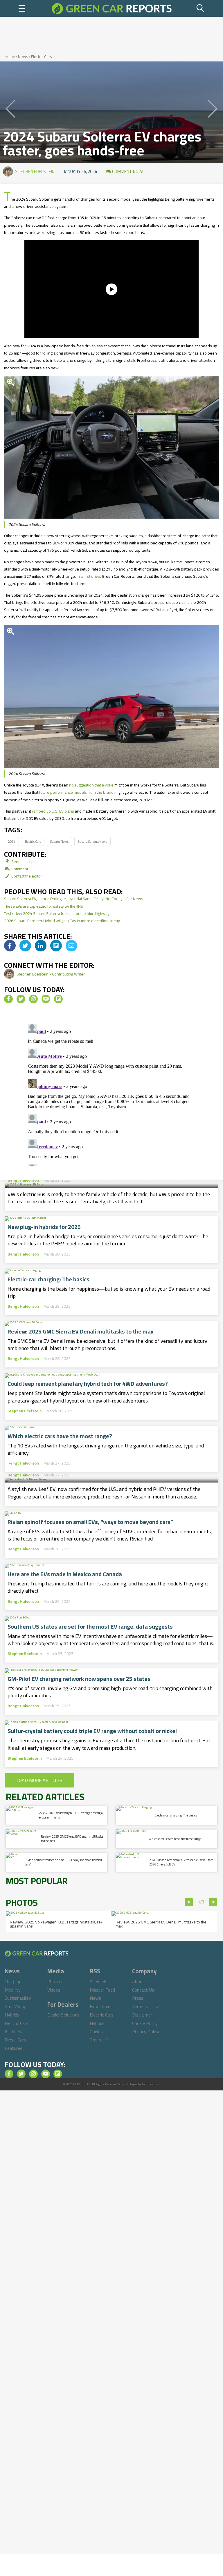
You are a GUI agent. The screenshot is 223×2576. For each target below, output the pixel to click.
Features (14, 2048)
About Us (141, 1981)
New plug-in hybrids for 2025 (44, 1227)
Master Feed (102, 1990)
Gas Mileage (17, 2006)
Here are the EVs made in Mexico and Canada (65, 1574)
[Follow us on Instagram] (33, 999)
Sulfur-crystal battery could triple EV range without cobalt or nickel (92, 1731)
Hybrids (12, 2015)
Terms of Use (146, 2006)
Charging (13, 1981)
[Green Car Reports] (112, 8)
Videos (54, 1990)
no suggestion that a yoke (91, 785)
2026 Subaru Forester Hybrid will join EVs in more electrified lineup (62, 921)
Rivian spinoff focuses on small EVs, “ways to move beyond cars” (90, 1522)
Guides (96, 2032)
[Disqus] (111, 1094)
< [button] (189, 1902)
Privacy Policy (146, 2032)
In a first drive (88, 576)
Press (138, 1998)
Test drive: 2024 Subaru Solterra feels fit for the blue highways (58, 913)
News (23, 57)
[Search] (201, 8)
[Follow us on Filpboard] (58, 999)
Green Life (100, 2040)
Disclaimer (142, 2015)
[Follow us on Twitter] (21, 999)
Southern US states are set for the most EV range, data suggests (90, 1627)
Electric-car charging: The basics (48, 1279)
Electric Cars (42, 57)
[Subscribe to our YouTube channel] (46, 999)
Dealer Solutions (63, 2015)
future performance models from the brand (76, 792)
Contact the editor (26, 876)
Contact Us (143, 1990)
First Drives (101, 2006)
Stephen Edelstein (35, 171)
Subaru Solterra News (92, 841)
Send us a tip (22, 862)
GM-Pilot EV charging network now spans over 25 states (79, 1679)
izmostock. (153, 2084)
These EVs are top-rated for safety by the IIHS (44, 906)
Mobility (13, 1990)
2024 (12, 841)
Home (10, 57)
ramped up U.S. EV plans (53, 811)
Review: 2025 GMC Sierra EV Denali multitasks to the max (81, 1331)
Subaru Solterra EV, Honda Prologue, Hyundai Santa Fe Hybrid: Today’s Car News (74, 899)
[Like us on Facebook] (8, 999)
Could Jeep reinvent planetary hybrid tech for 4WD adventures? (88, 1384)
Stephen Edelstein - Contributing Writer (51, 974)
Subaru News (59, 841)
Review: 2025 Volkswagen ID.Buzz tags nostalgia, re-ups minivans (70, 1815)
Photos (55, 1981)
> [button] (213, 1902)
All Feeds (99, 1981)
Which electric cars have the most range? (60, 1436)
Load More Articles (39, 1780)
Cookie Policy (145, 2023)
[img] (10, 946)
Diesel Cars (15, 2040)
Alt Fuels (13, 2032)
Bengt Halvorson (23, 1180)
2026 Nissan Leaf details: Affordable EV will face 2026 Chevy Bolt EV (111, 1459)
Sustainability (18, 1998)
